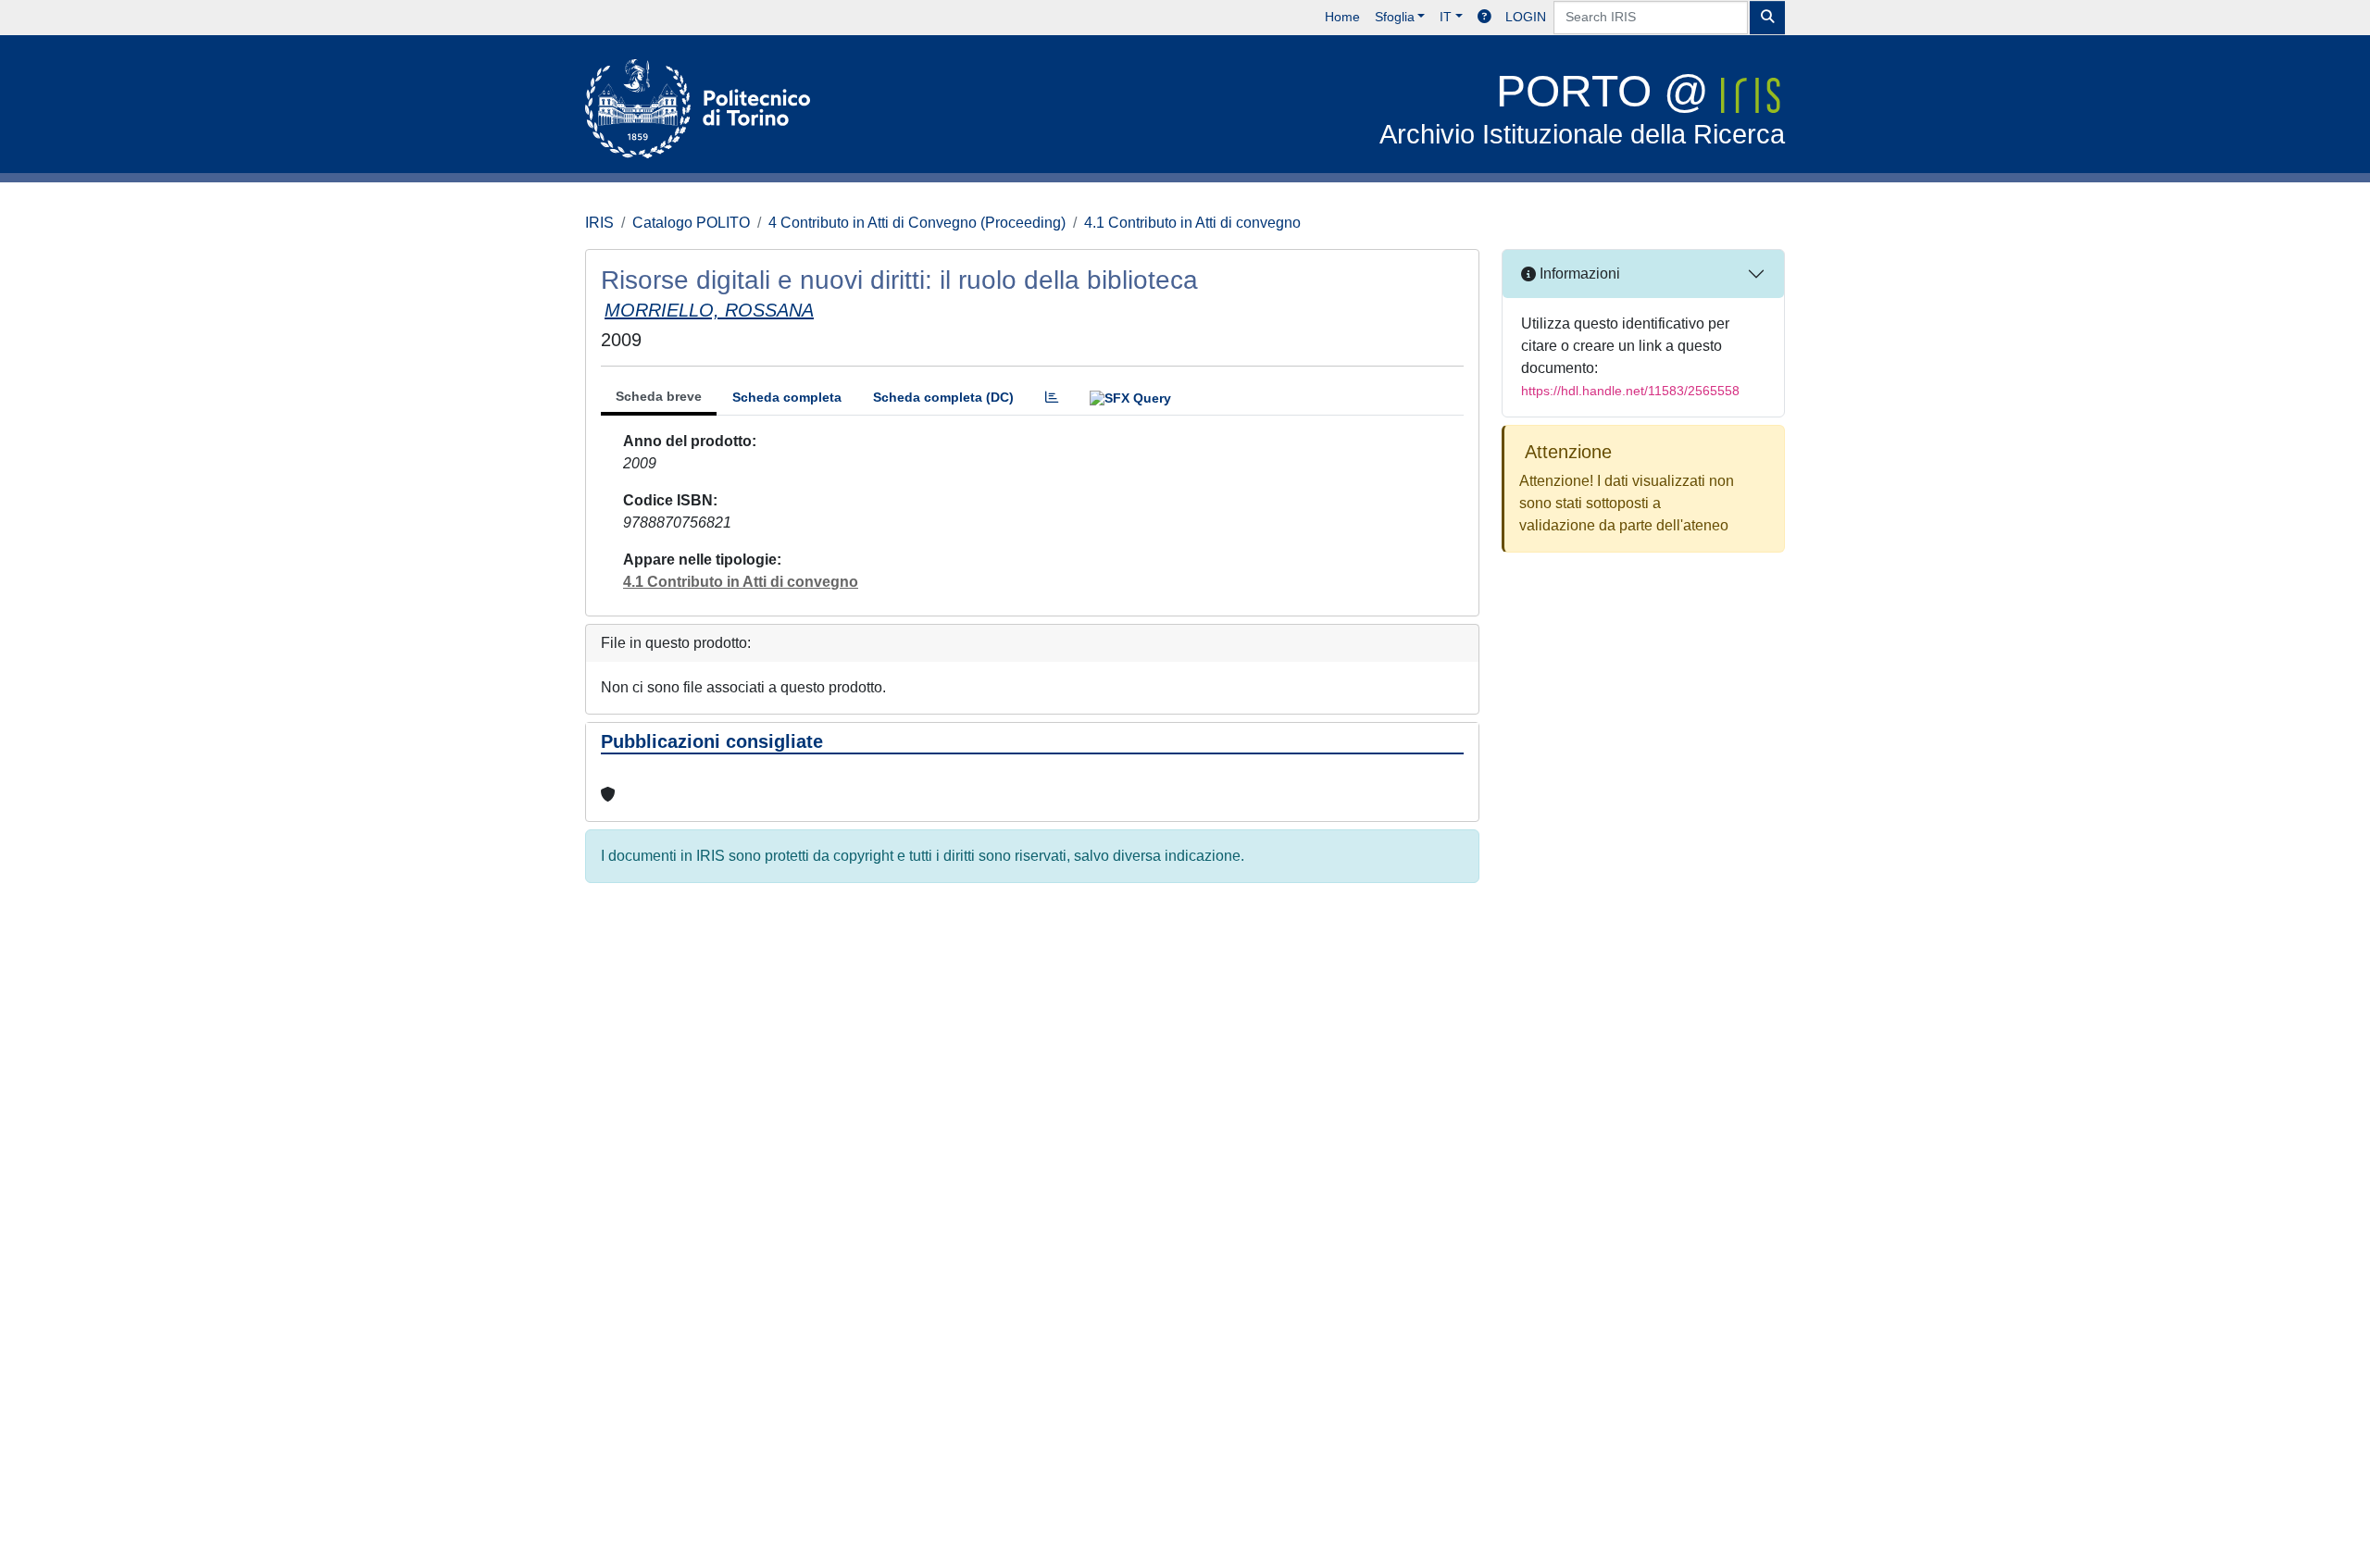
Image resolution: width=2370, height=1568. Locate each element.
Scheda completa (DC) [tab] (943, 397)
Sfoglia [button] (1395, 17)
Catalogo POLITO (691, 223)
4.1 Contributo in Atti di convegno (1192, 223)
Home (1342, 17)
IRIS (599, 223)
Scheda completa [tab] (787, 397)
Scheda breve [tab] (659, 396)
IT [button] (1446, 17)
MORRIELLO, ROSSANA (709, 310)
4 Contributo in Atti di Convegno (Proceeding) (917, 223)
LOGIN (1526, 17)
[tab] (1052, 398)
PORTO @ (1582, 108)
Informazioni (1578, 274)
